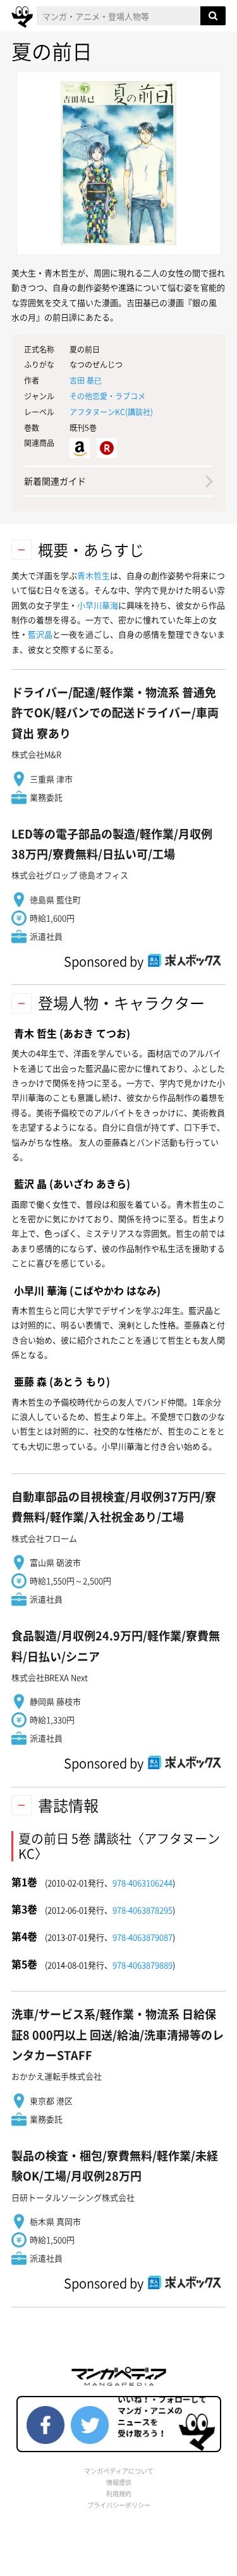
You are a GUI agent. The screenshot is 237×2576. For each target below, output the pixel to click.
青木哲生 (94, 575)
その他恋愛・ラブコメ (107, 396)
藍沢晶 (40, 634)
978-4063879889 (143, 1965)
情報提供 (119, 2482)
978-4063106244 (143, 1883)
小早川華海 (98, 605)
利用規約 (119, 2494)
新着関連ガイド (55, 481)
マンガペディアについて (119, 2471)
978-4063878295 (143, 1910)
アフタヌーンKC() (111, 412)
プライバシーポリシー (119, 2505)
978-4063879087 (143, 1937)
